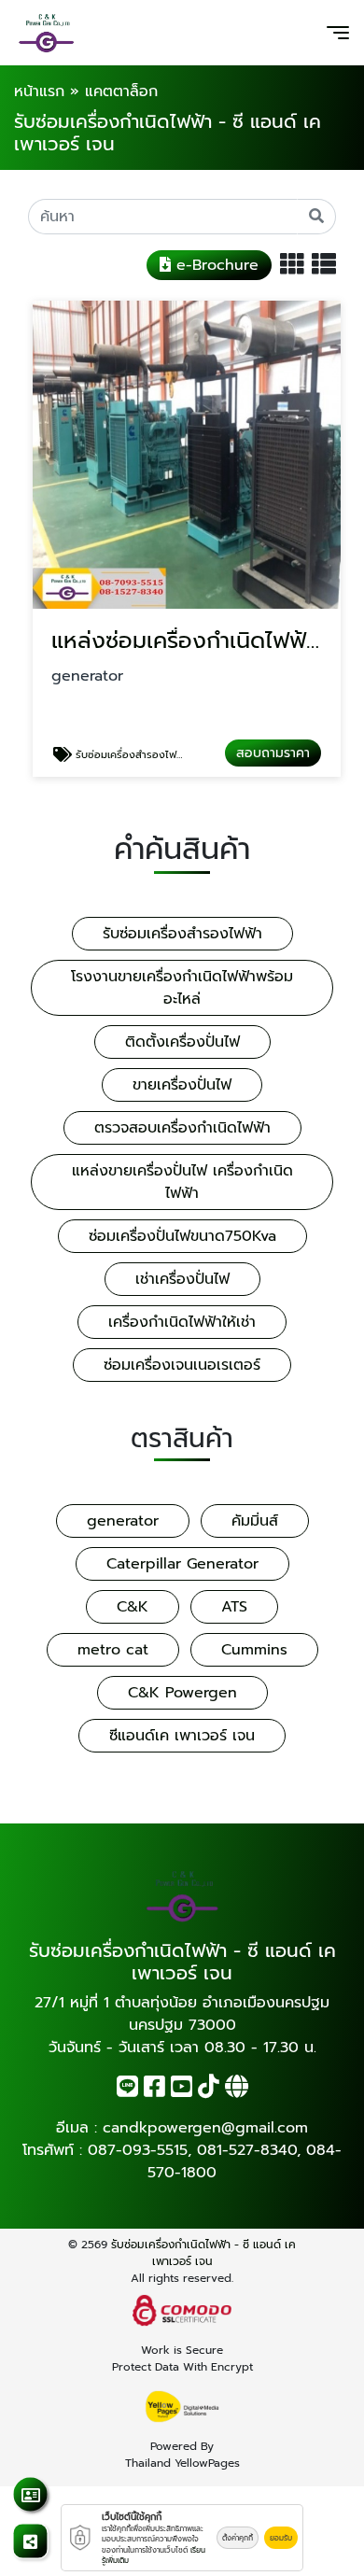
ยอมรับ (281, 2538)
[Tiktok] (209, 2090)
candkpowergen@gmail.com (205, 2128)
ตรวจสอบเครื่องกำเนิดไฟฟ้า (182, 1128)
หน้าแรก (39, 91)
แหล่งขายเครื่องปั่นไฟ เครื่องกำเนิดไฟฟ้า (182, 1182)
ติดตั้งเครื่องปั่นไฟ (182, 1042)
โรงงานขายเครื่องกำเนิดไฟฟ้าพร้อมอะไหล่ (182, 988)
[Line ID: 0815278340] (127, 2090)
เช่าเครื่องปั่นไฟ (182, 1279)
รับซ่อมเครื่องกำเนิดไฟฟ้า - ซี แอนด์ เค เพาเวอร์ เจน (203, 2253)
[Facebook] (154, 2090)
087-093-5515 (138, 2150)
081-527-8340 (247, 2150)
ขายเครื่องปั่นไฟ (182, 1085)
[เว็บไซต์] (237, 2090)
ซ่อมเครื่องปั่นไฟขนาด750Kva (182, 1236)
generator (123, 1521)
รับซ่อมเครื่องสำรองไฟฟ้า (182, 934)
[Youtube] (182, 2090)
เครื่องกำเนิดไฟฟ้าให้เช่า (182, 1322)
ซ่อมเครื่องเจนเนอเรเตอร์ (182, 1365)
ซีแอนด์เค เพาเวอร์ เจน (182, 1736)
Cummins (254, 1650)
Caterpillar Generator (182, 1564)
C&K (133, 1607)
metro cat (113, 1650)
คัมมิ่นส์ (255, 1521)
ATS (234, 1607)
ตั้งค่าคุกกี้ (238, 2538)
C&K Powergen (182, 1693)
